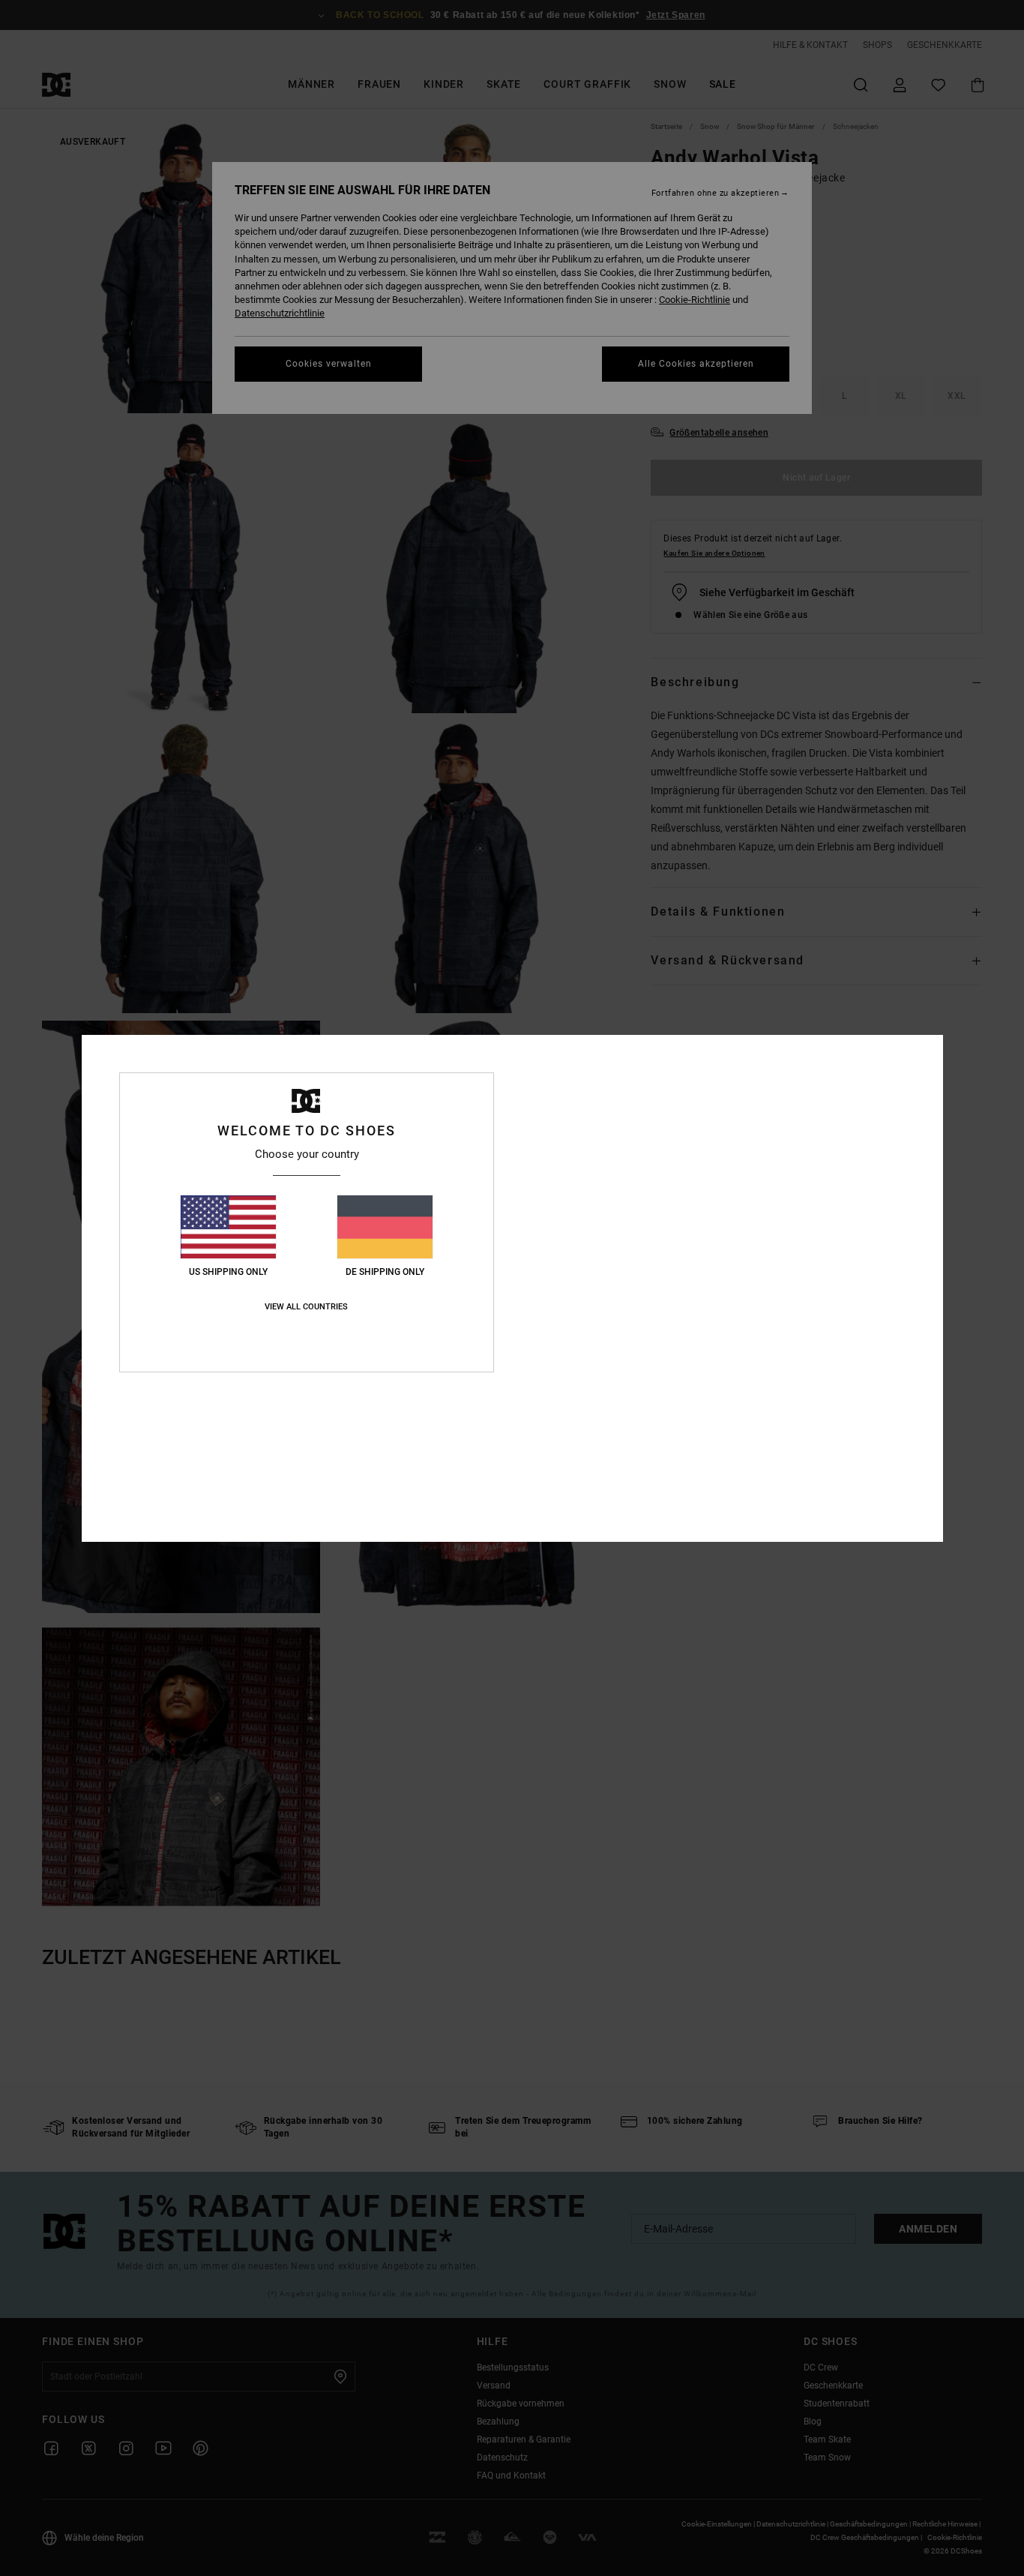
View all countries (306, 1307)
